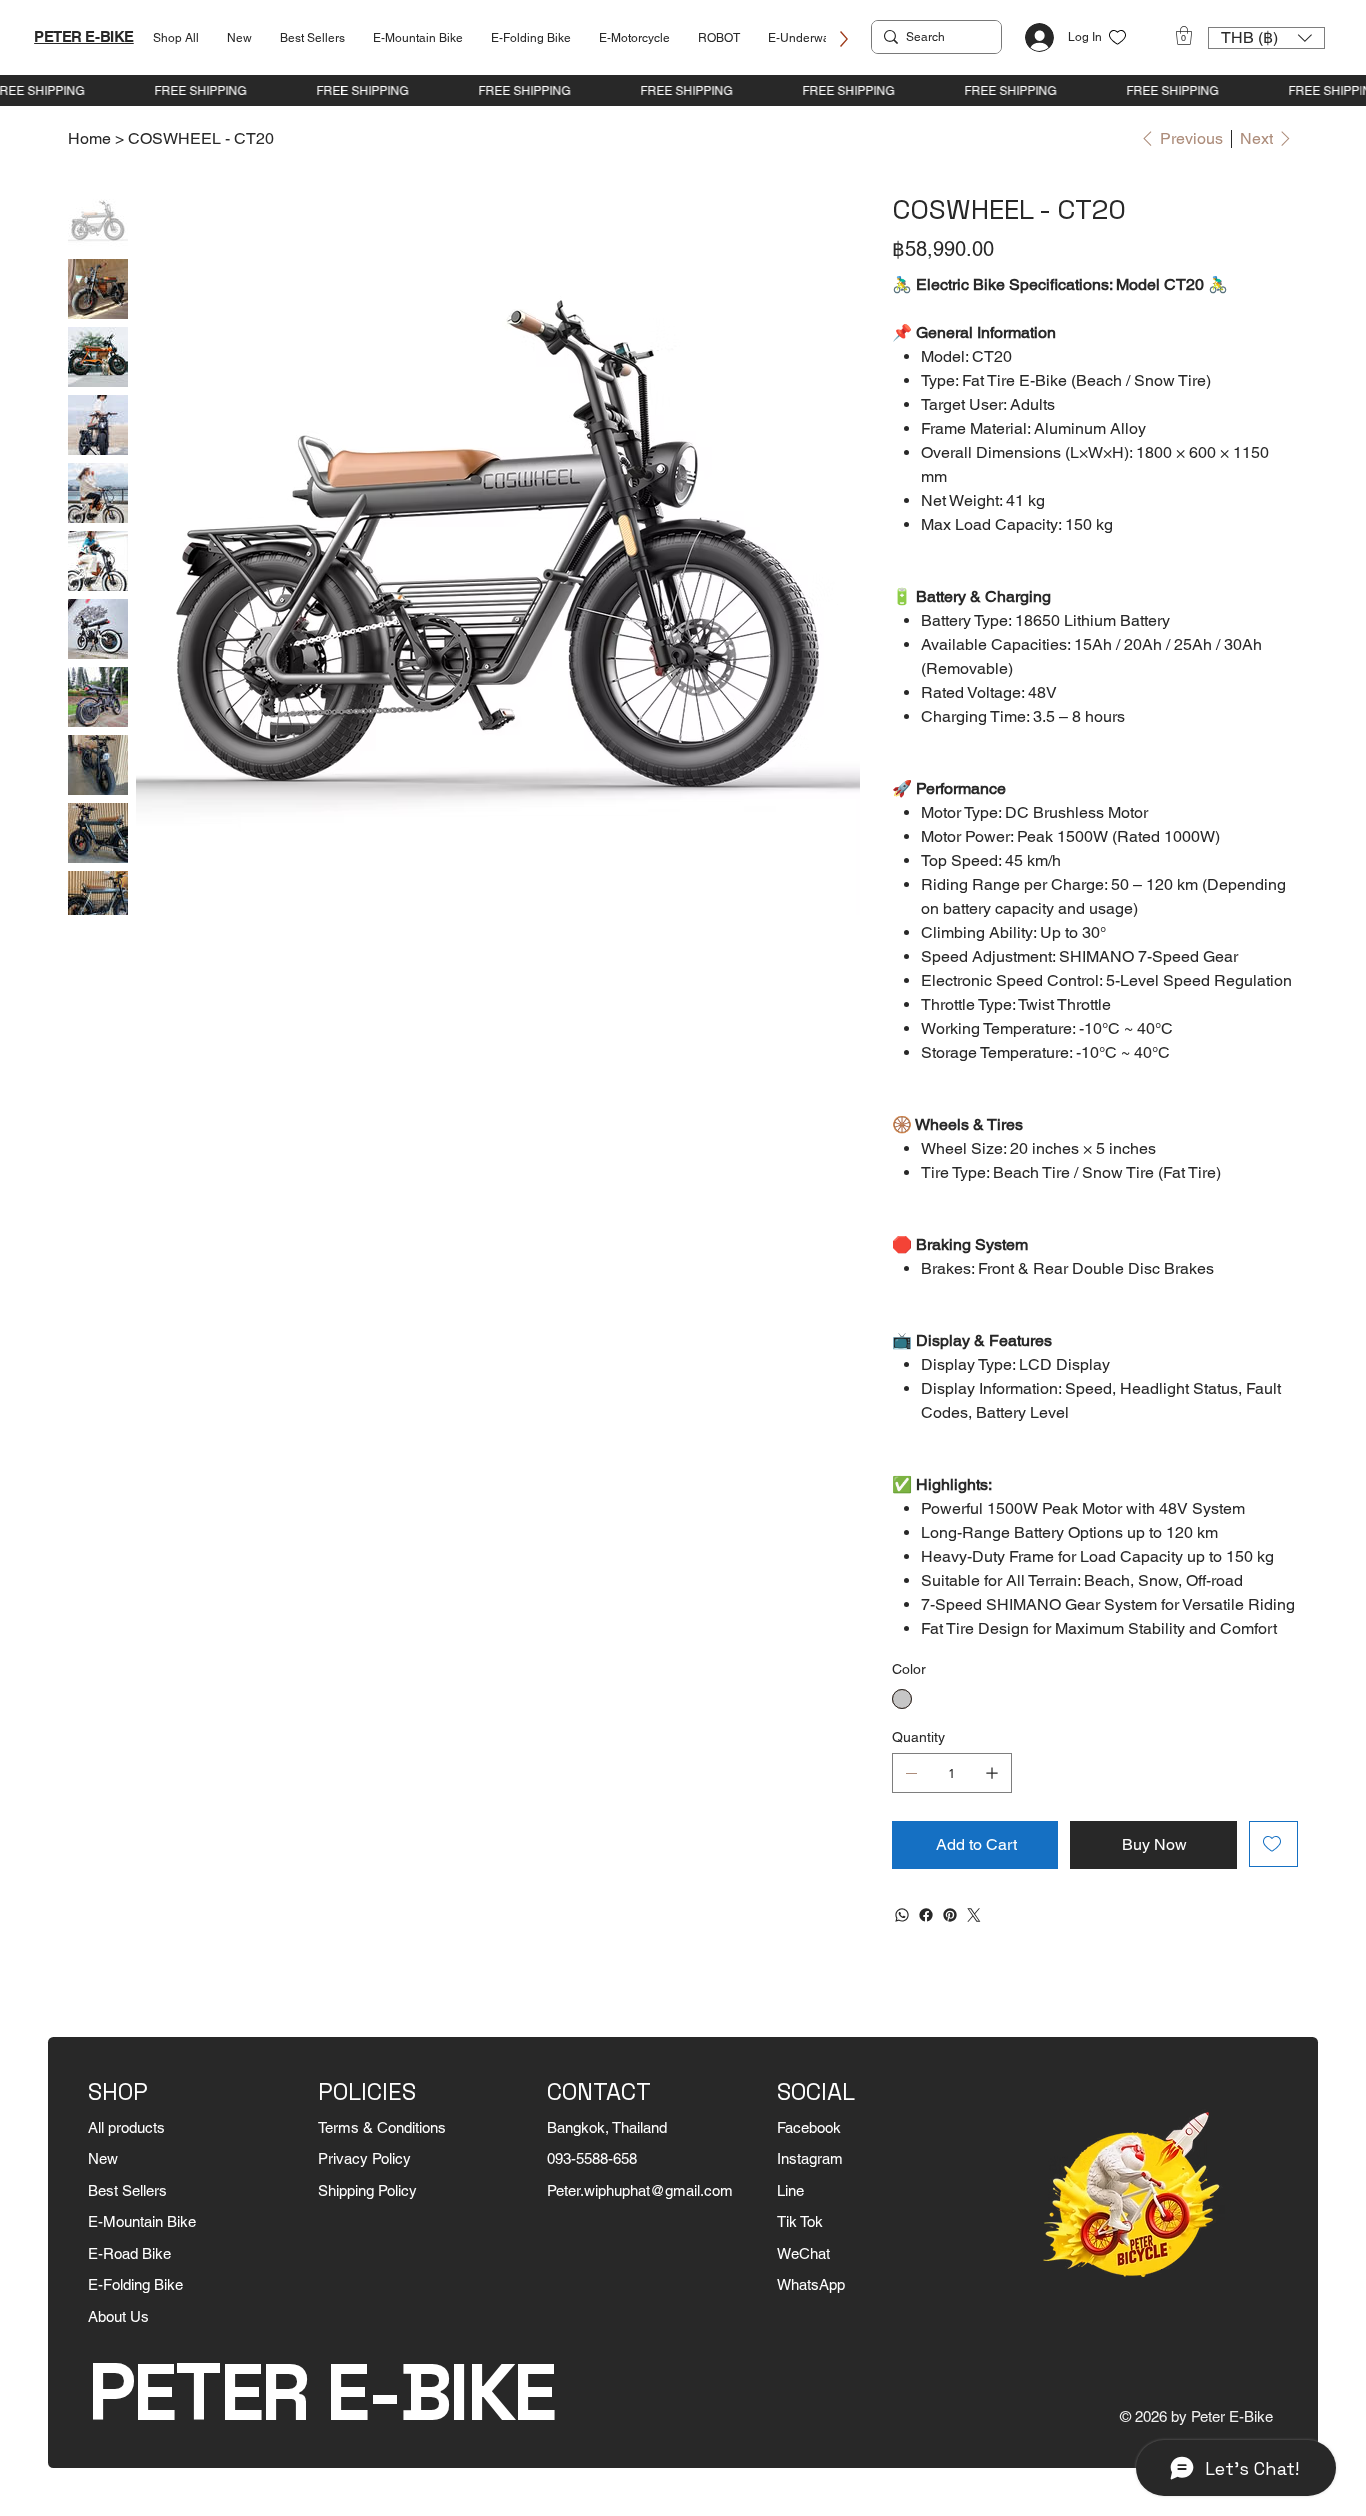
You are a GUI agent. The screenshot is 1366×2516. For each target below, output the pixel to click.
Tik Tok (800, 2221)
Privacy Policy (364, 2158)
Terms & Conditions (382, 2127)
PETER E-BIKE (84, 36)
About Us (118, 2316)
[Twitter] (974, 1915)
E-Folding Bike (135, 2284)
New (103, 2158)
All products (126, 2127)
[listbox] (1266, 38)
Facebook (809, 2127)
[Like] (1117, 37)
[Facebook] (926, 1915)
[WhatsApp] (902, 1915)
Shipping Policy (367, 2190)
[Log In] (1034, 37)
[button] (1184, 35)
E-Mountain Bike (142, 2221)
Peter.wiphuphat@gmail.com (640, 2190)
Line (790, 2190)
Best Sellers (127, 2190)
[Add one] (992, 1773)
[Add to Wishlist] (1273, 1844)
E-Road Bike (129, 2253)
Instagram (810, 2158)
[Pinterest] (950, 1915)
